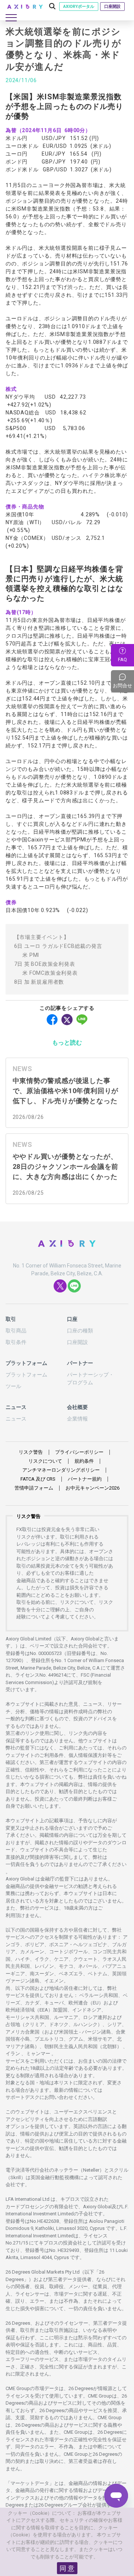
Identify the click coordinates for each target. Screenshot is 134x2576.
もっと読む (67, 1043)
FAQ (122, 659)
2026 (92, 1488)
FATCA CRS (38, 1479)
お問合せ (123, 681)
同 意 (67, 2568)
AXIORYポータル (79, 7)
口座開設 (112, 7)
